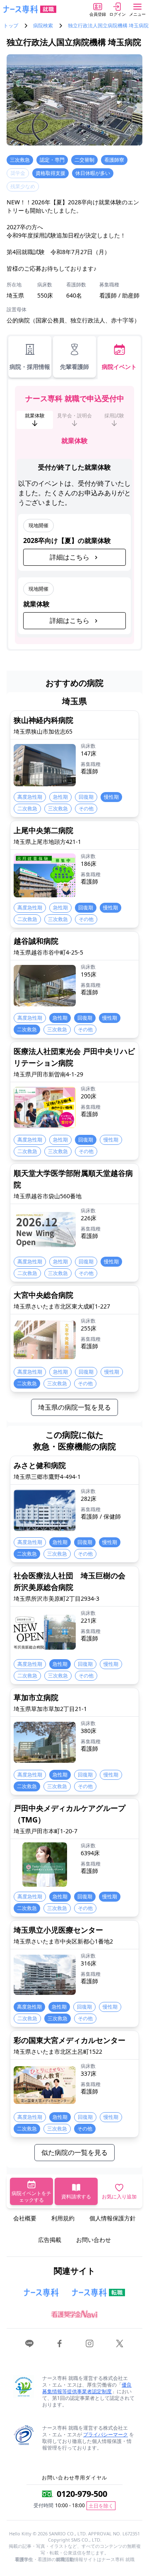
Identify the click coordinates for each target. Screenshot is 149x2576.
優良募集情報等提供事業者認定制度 (87, 2388)
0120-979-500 (82, 2494)
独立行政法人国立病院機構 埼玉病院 (108, 26)
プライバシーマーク (106, 2434)
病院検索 (43, 26)
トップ (11, 26)
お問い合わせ (94, 2240)
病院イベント (119, 367)
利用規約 (63, 2218)
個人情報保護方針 (113, 2218)
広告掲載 (50, 2240)
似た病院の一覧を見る (74, 2152)
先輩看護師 (74, 367)
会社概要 (25, 2218)
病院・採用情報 (30, 367)
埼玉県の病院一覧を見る (74, 1407)
